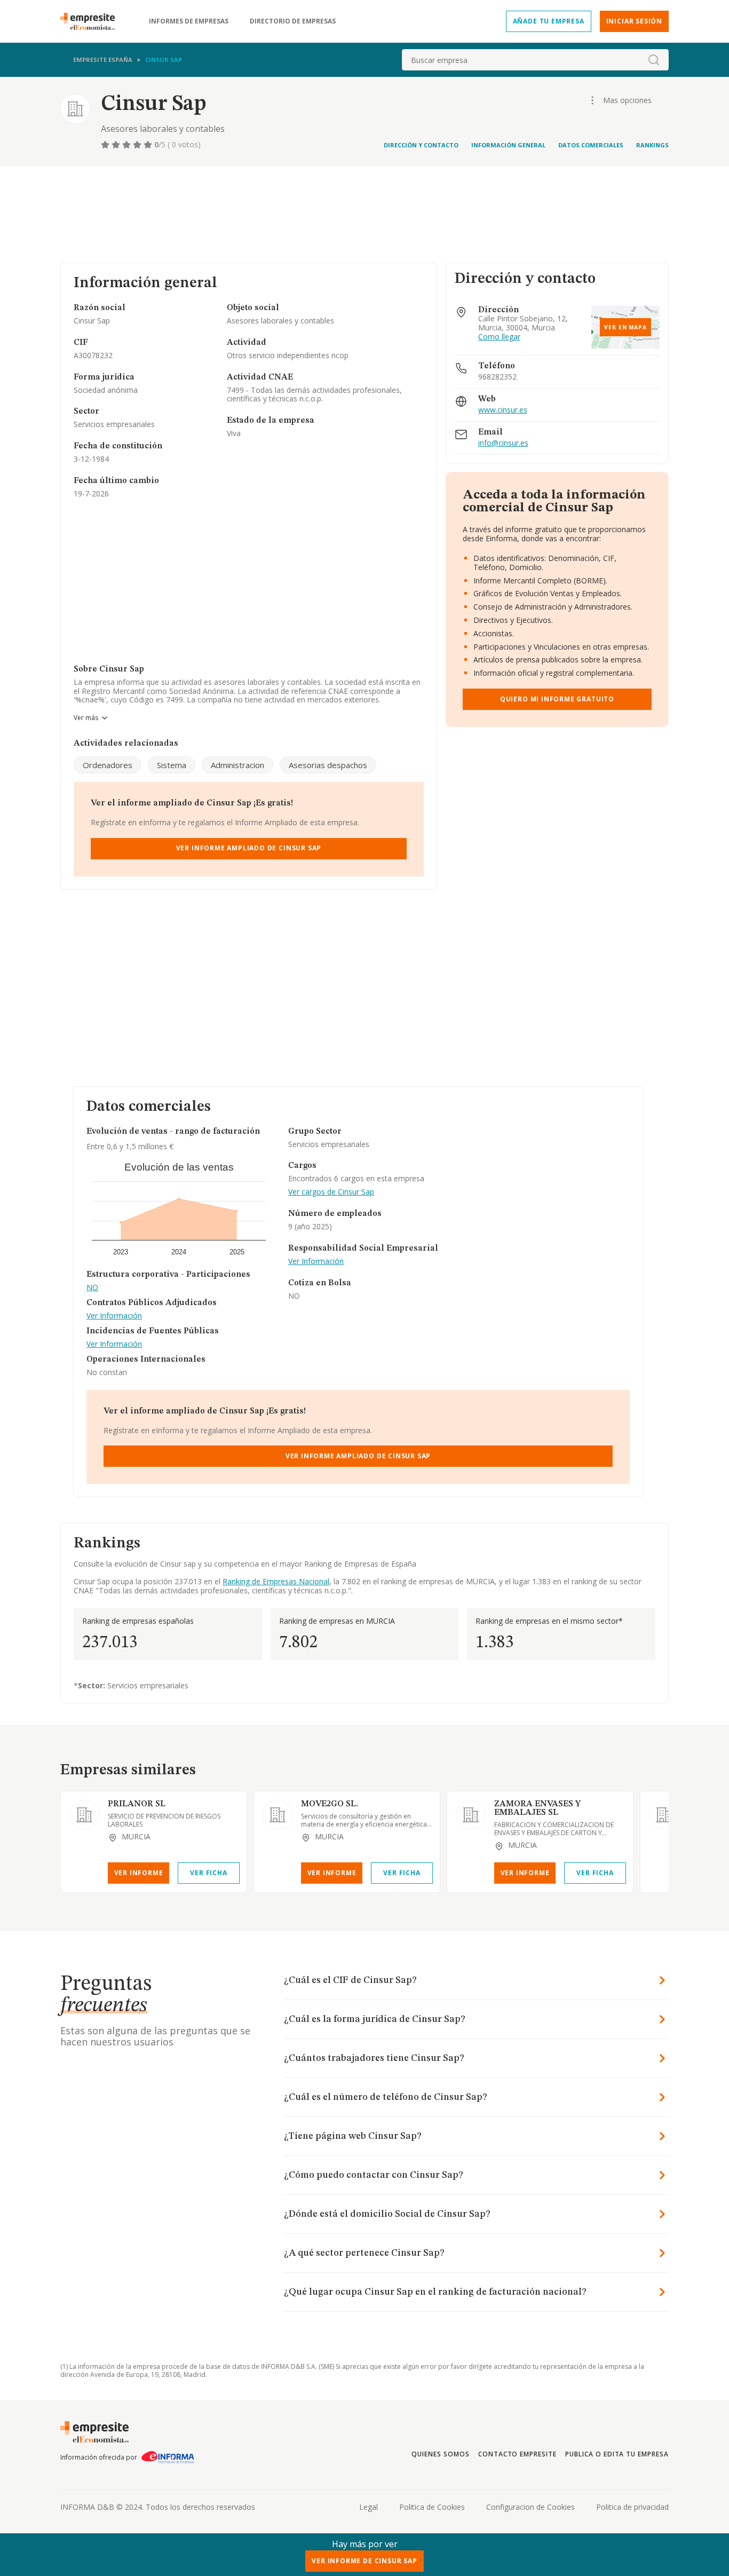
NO (92, 1288)
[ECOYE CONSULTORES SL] (664, 1815)
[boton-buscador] (654, 60)
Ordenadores (108, 765)
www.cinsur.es (503, 410)
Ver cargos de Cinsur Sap (331, 1192)
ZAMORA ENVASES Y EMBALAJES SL (537, 1808)
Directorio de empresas (293, 21)
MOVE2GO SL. (330, 1804)
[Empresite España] (92, 21)
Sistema (172, 765)
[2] (117, 145)
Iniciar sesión (634, 21)
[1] (106, 145)
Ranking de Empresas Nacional (276, 1581)
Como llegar (499, 337)
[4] (138, 145)
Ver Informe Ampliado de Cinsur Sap (249, 848)
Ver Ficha (208, 1873)
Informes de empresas (189, 21)
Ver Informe (139, 1873)
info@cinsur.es (503, 443)
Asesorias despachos (328, 765)
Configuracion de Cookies (530, 2507)
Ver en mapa (625, 327)
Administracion (237, 765)
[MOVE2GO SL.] (278, 1815)
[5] (149, 145)
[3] (128, 145)
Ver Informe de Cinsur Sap (364, 2561)
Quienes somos (440, 2454)
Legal (369, 2507)
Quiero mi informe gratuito (557, 699)
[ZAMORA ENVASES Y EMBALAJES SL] (471, 1815)
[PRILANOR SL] (84, 1815)
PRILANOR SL (137, 1804)
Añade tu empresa (549, 21)
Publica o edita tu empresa (617, 2454)
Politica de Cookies (432, 2507)
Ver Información (114, 1316)
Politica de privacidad (632, 2507)
